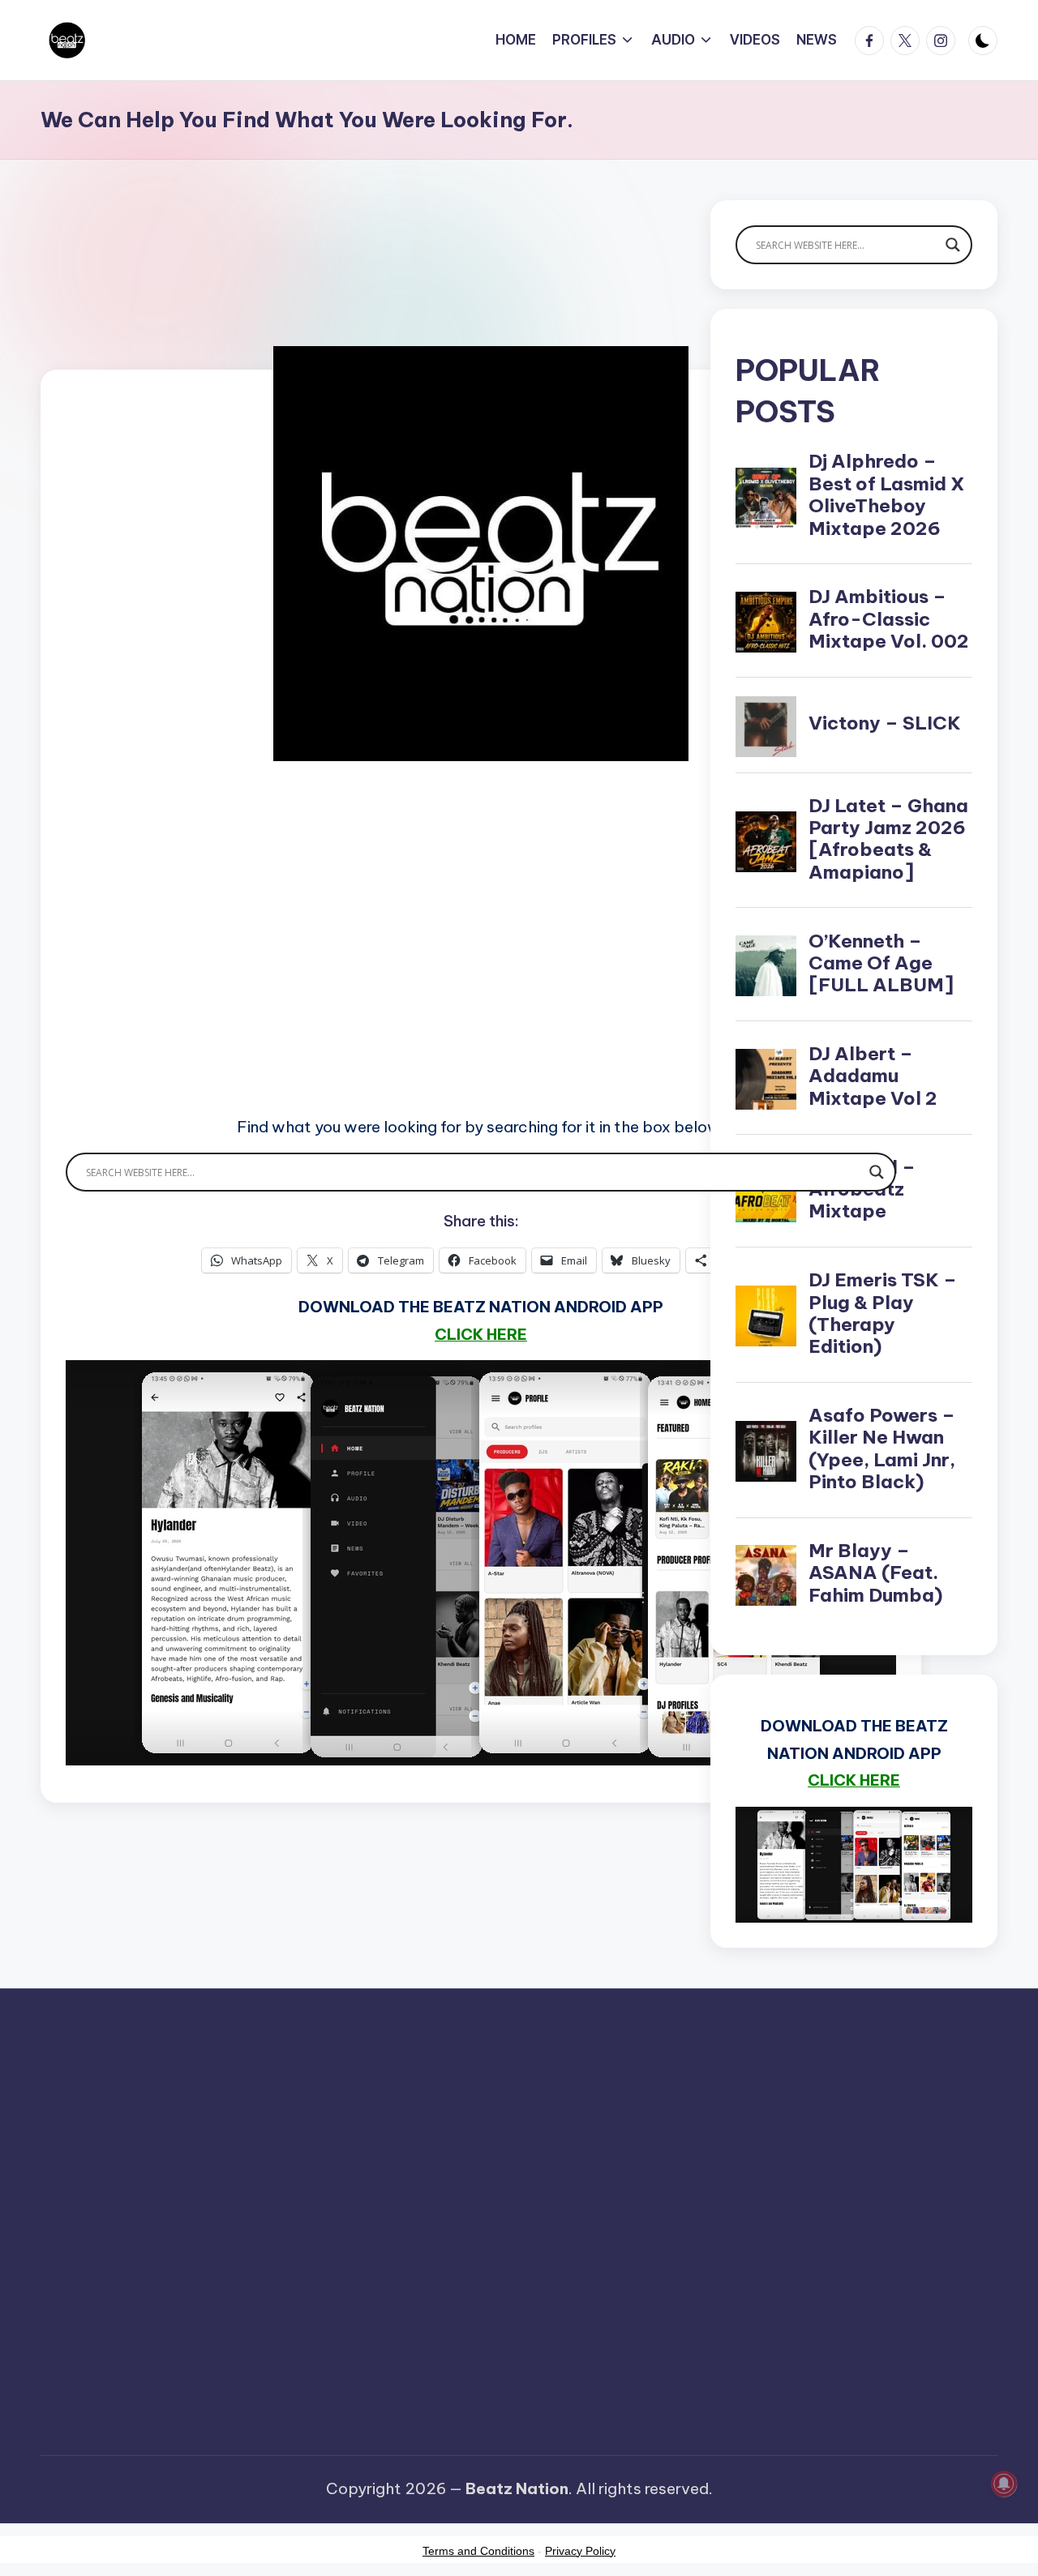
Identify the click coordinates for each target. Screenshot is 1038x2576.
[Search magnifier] (877, 1172)
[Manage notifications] (1004, 2484)
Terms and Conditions (478, 2551)
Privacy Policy (580, 2551)
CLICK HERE (481, 1334)
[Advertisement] (481, 961)
